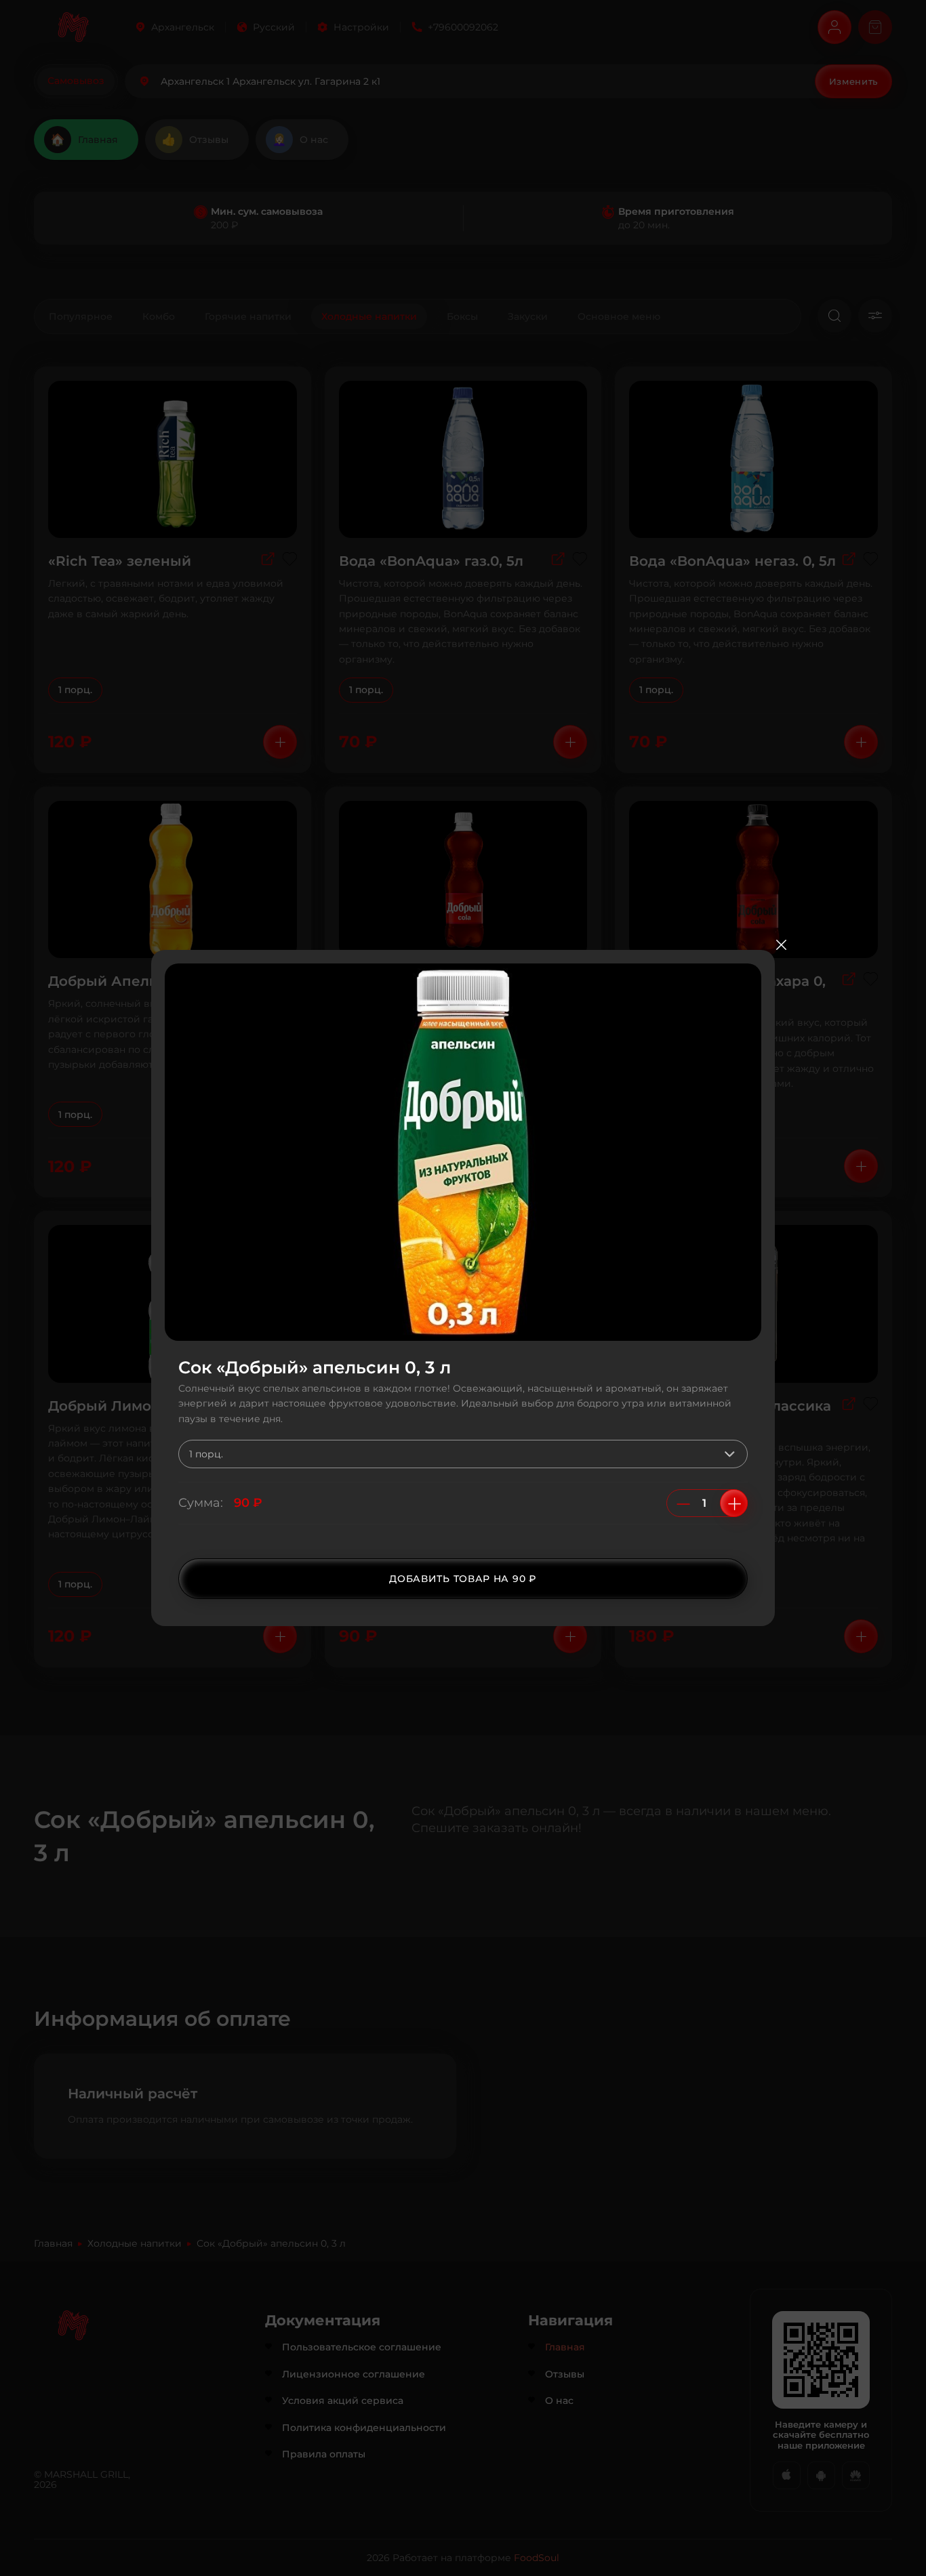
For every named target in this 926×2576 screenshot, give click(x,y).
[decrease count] (683, 1503)
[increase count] (734, 1503)
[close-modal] (781, 945)
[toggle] (733, 1454)
